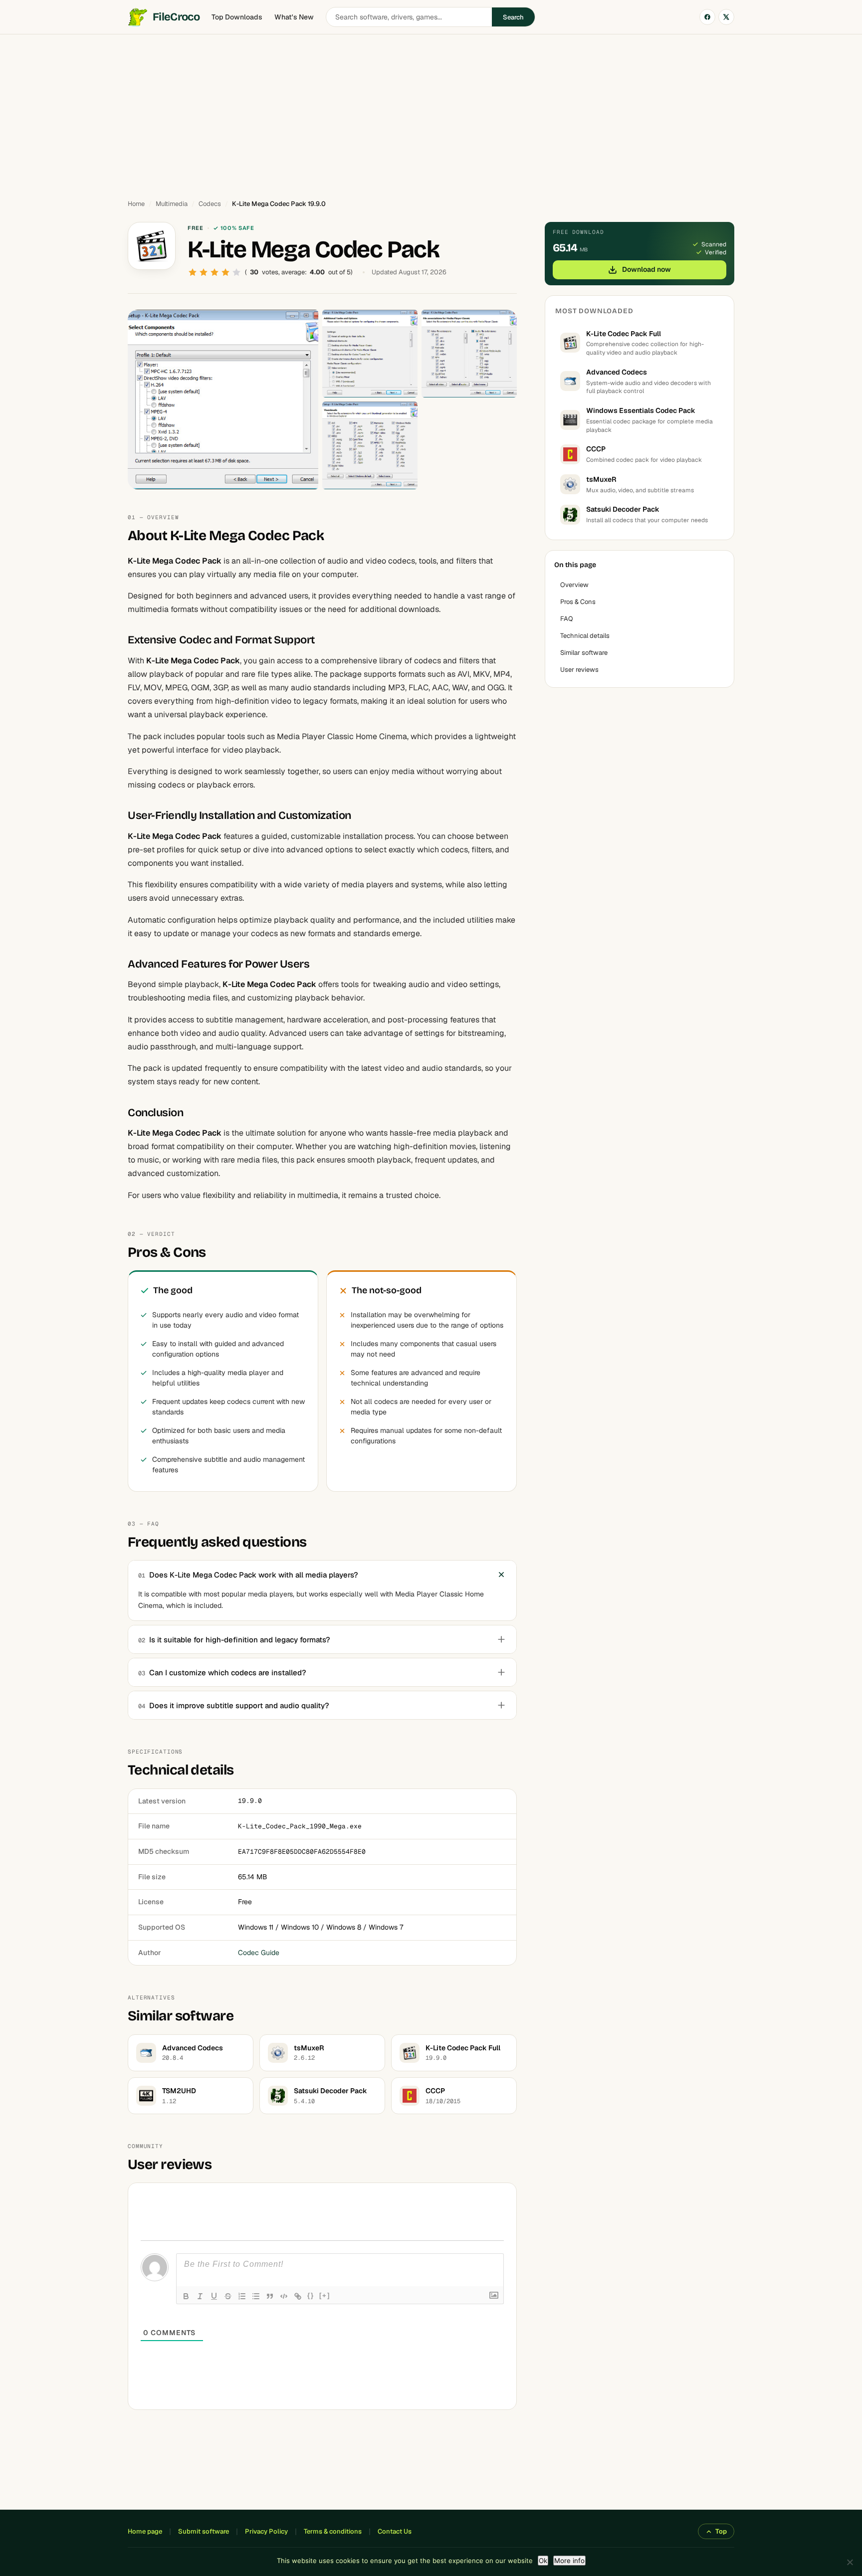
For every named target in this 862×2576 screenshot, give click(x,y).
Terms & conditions (333, 2531)
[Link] (298, 2296)
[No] (850, 2562)
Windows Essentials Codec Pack (641, 410)
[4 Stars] (225, 272)
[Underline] (214, 2296)
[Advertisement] (431, 112)
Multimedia (172, 204)
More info (569, 2561)
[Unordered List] (256, 2296)
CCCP (596, 449)
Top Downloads (237, 17)
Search (513, 17)
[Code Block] (284, 2296)
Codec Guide (259, 1953)
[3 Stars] (215, 272)
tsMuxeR (601, 479)
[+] (325, 2295)
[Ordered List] (242, 2296)
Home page (145, 2531)
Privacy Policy (266, 2531)
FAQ (567, 619)
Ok (543, 2561)
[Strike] (228, 2296)
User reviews (579, 670)
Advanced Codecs (617, 372)
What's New (294, 17)
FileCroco (176, 17)
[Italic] (200, 2296)
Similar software (584, 653)
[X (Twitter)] (726, 17)
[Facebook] (707, 17)
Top (721, 2531)
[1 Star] (193, 272)
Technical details (585, 636)
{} (311, 2295)
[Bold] (186, 2296)
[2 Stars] (204, 272)
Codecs (210, 204)
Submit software (204, 2531)
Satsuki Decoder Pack (623, 509)
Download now (646, 269)
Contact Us (395, 2531)
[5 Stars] (236, 272)
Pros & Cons (578, 602)
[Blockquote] (270, 2296)
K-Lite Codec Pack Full (624, 334)
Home (136, 204)
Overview (574, 585)
